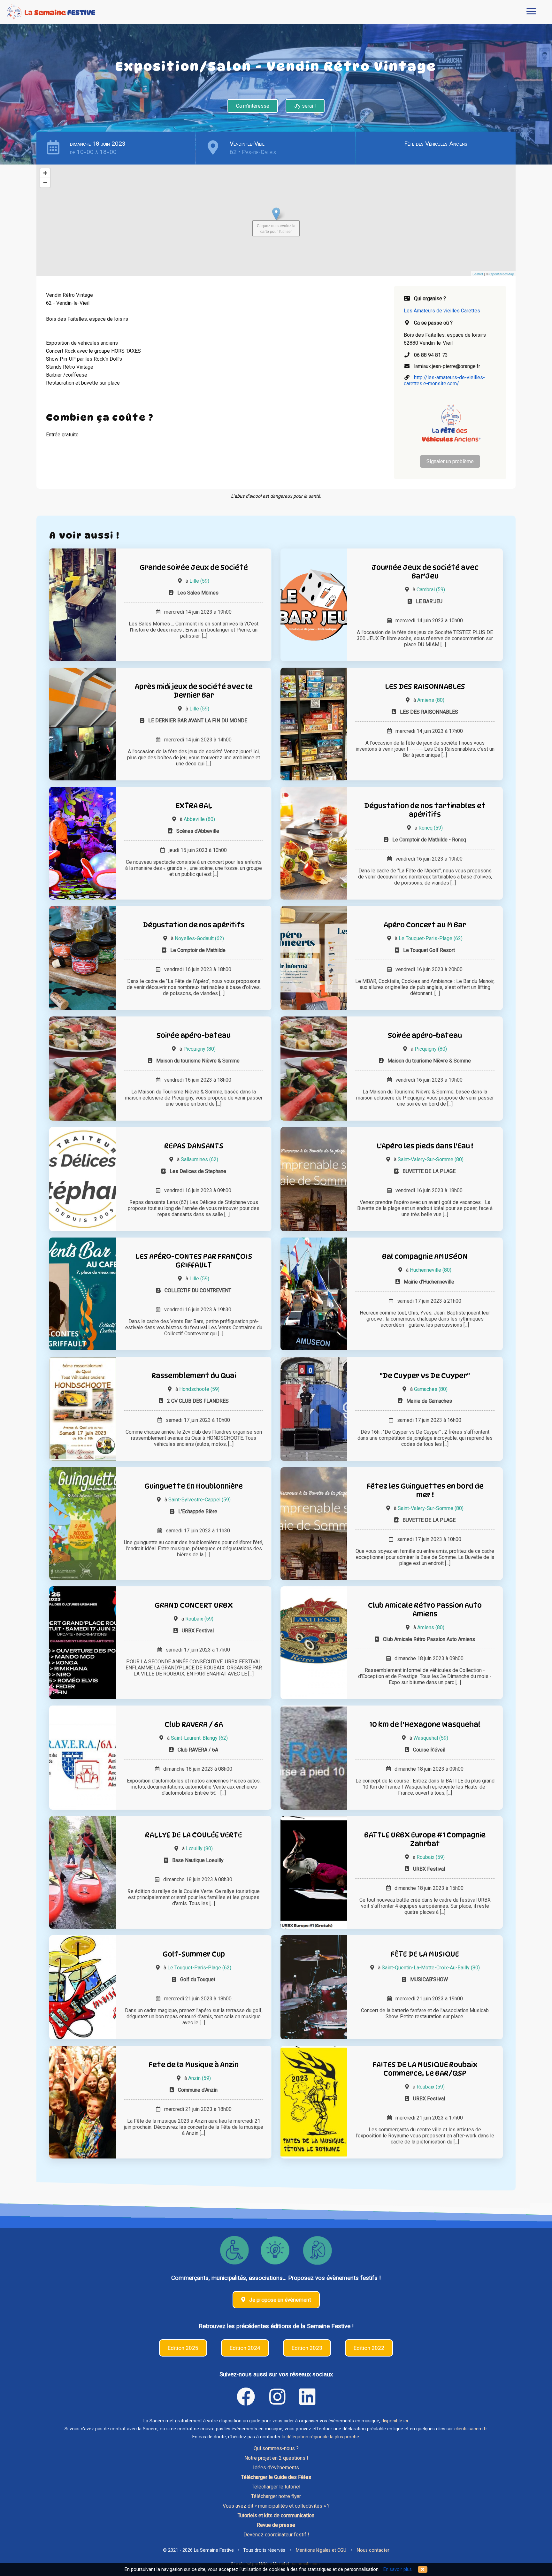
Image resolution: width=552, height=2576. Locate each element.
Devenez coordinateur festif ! (276, 2535)
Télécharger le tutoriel (276, 2487)
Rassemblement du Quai (194, 1375)
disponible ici (395, 2421)
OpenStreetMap (502, 274)
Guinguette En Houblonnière (194, 1486)
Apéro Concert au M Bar (425, 925)
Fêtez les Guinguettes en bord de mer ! (425, 1490)
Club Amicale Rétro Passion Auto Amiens (425, 1609)
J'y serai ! (305, 106)
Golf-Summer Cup (194, 1954)
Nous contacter (373, 2550)
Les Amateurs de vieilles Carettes (442, 311)
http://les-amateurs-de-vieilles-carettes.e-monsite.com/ (444, 380)
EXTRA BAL (194, 805)
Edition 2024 (245, 2348)
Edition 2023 (307, 2348)
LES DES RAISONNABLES (425, 686)
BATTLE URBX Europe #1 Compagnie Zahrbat (425, 1839)
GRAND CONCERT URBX (194, 1605)
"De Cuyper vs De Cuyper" (425, 1375)
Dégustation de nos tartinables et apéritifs (425, 810)
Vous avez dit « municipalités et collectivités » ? (276, 2506)
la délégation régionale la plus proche (320, 2437)
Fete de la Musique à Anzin (194, 2064)
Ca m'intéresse (253, 106)
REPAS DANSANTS (194, 1146)
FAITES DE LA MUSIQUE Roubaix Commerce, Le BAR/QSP (425, 2069)
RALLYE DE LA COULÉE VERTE (194, 1835)
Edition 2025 (183, 2348)
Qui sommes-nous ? (276, 2448)
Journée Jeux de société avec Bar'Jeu (425, 571)
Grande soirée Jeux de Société (194, 567)
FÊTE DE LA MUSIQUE (425, 1954)
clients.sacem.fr (471, 2429)
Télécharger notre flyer (276, 2496)
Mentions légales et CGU (321, 2550)
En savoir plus (398, 2569)
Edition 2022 (369, 2348)
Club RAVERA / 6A (194, 1724)
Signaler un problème (450, 461)
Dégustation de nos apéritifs (194, 925)
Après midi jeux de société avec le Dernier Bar (194, 691)
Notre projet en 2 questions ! (276, 2458)
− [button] (45, 183)
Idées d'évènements (276, 2468)
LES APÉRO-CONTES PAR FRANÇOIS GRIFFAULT (194, 1261)
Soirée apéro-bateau (194, 1035)
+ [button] (45, 173)
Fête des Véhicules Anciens (436, 144)
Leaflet (478, 274)
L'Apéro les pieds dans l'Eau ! (425, 1146)
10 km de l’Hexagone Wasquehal (425, 1724)
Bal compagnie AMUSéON (425, 1256)
